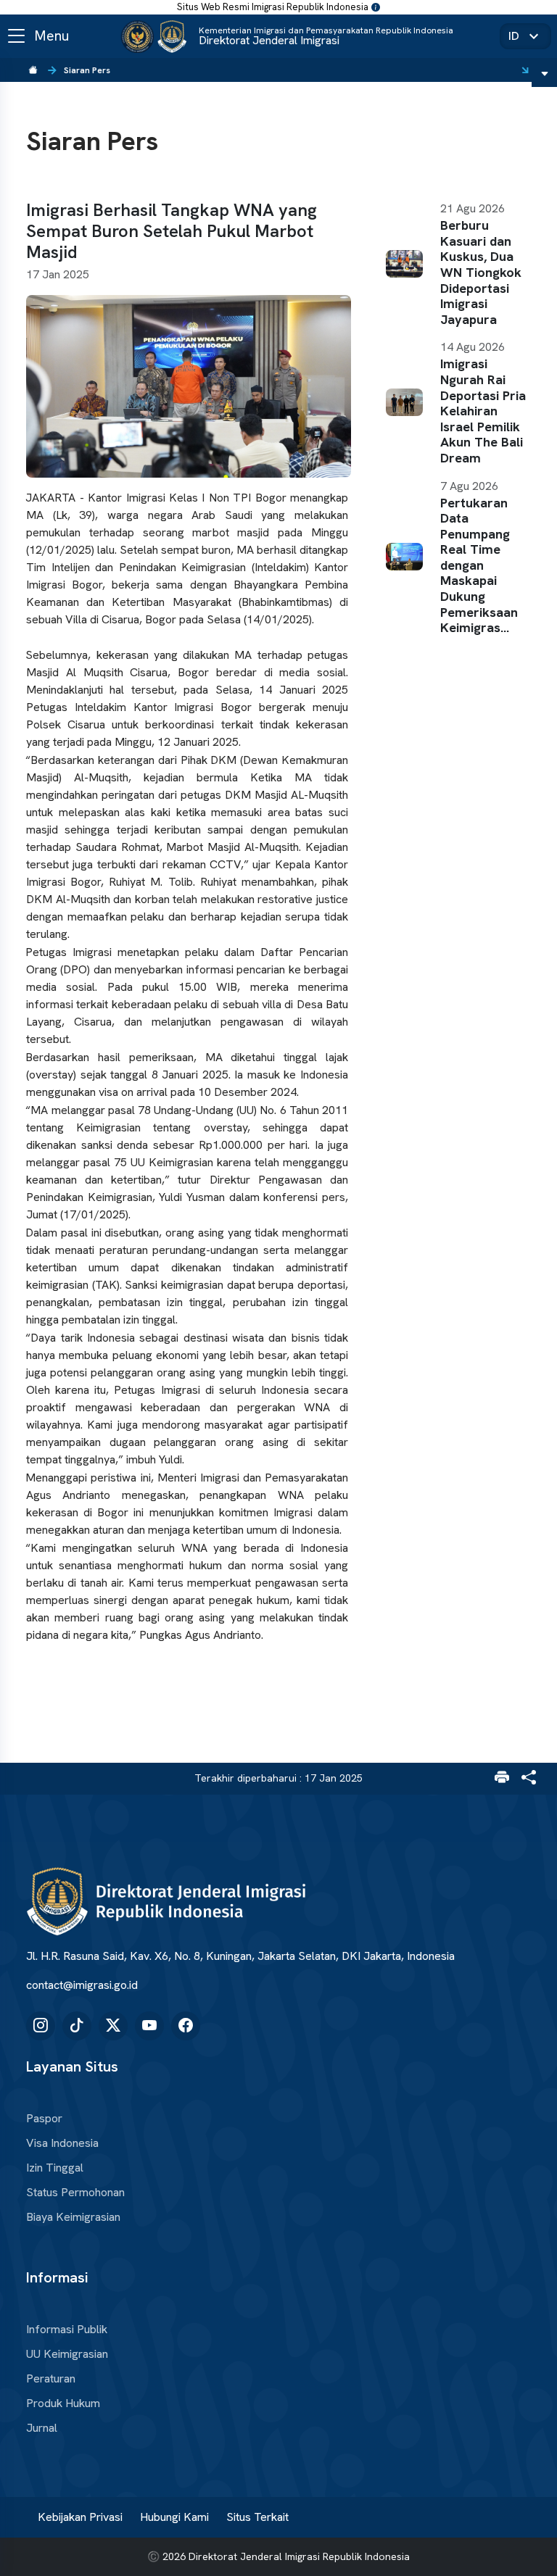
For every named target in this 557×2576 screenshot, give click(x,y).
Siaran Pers (87, 70)
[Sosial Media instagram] (41, 2026)
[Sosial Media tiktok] (77, 2026)
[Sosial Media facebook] (186, 2026)
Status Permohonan (75, 2193)
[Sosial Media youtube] (149, 2026)
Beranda (33, 70)
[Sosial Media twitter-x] (113, 2026)
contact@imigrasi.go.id (82, 1985)
